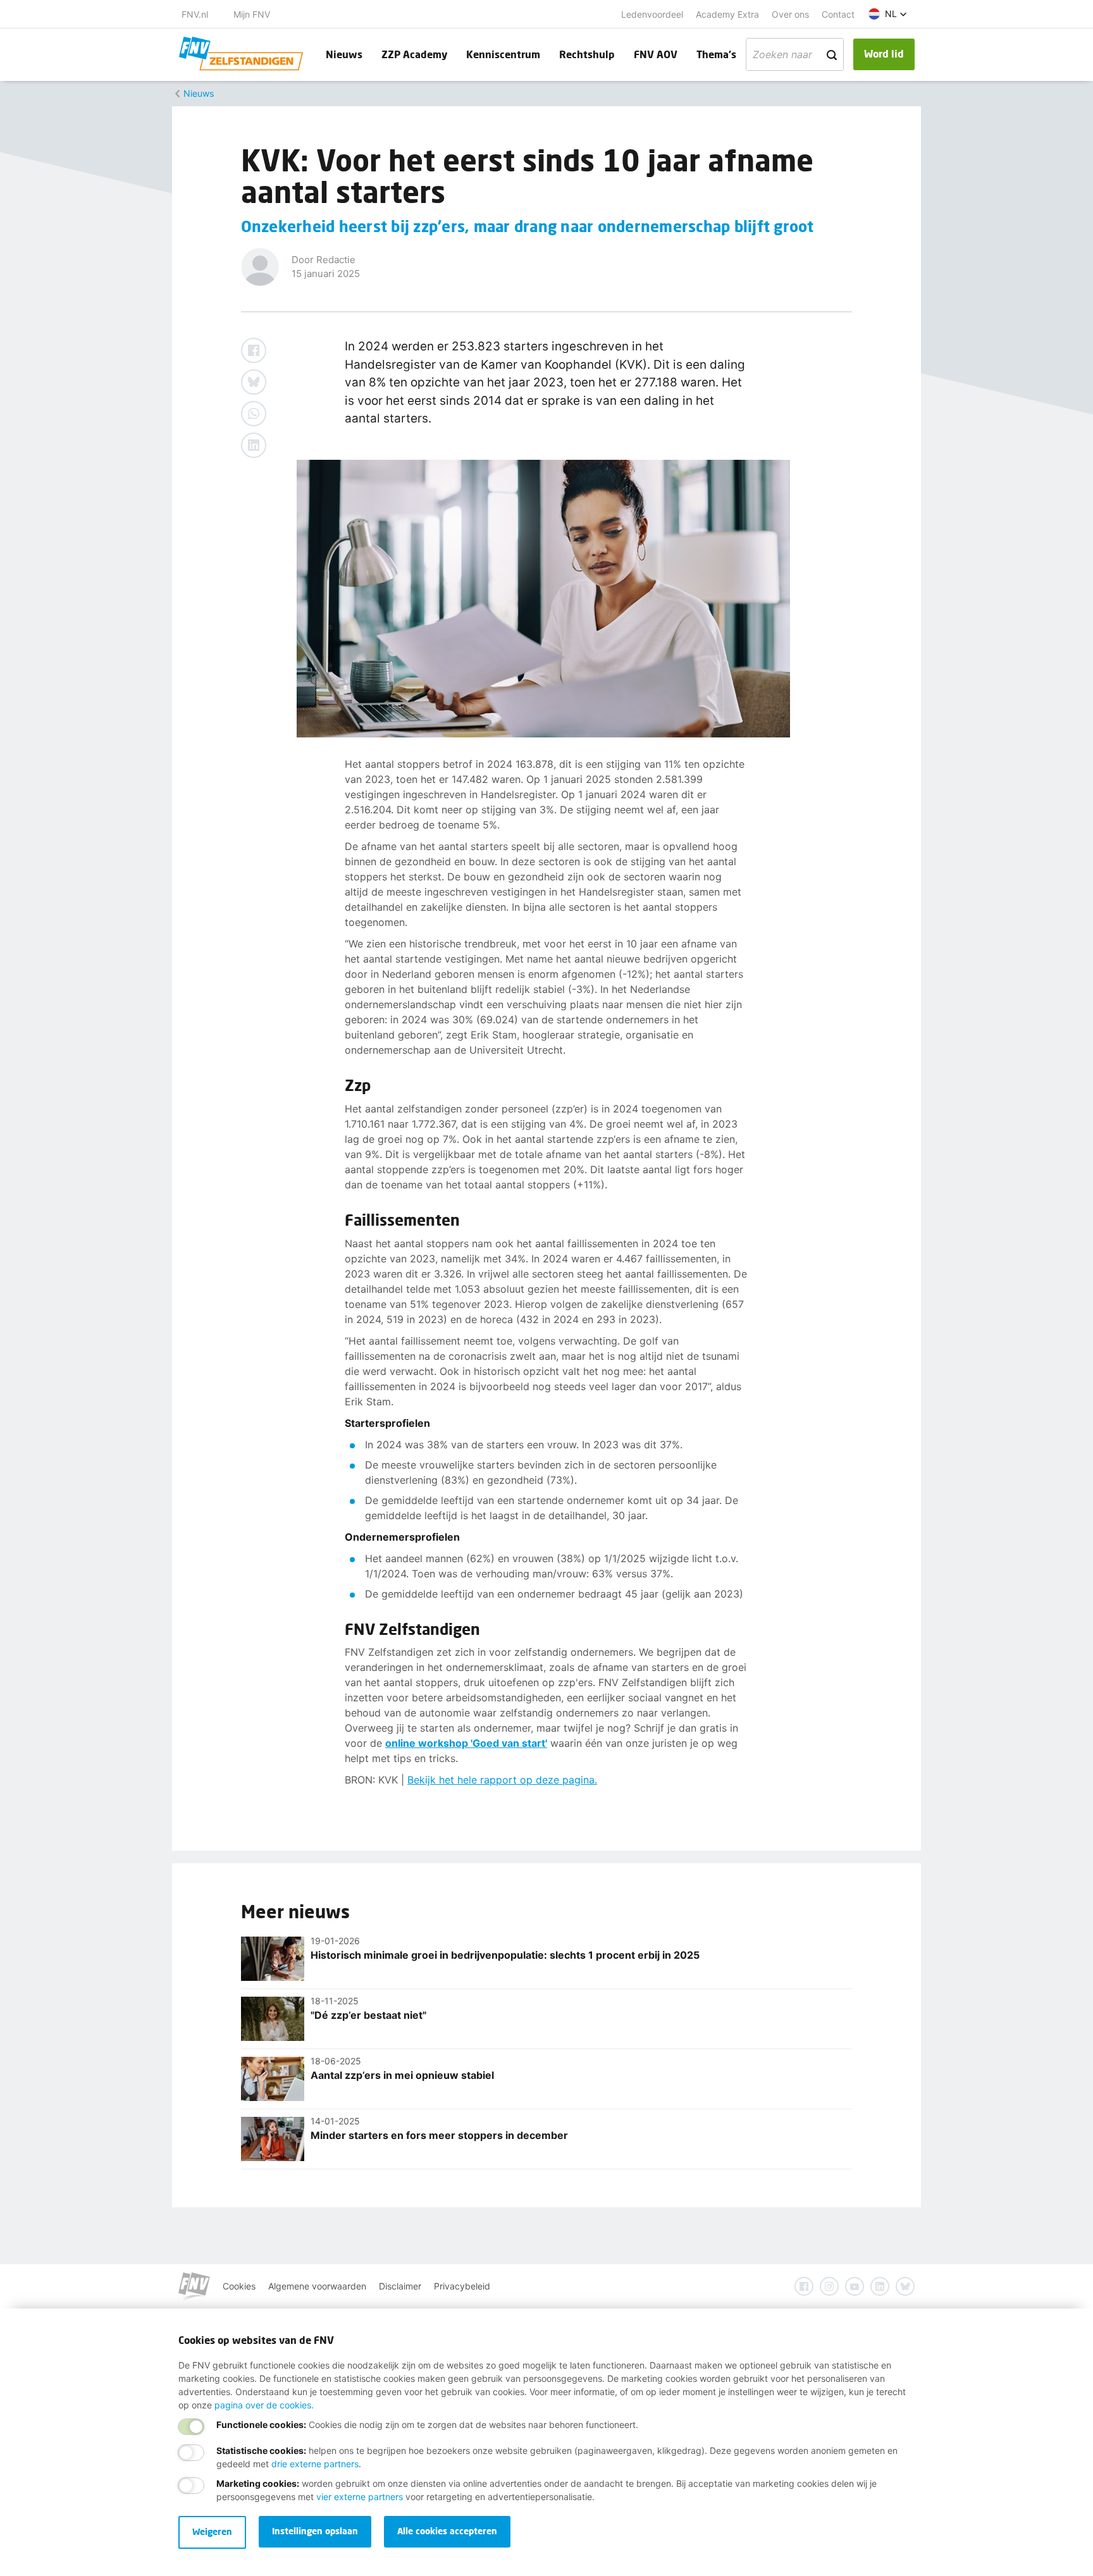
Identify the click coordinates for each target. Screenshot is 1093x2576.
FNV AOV (656, 54)
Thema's (716, 54)
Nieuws (344, 54)
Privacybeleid (462, 2286)
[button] (888, 14)
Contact (838, 14)
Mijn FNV (252, 14)
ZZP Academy (414, 54)
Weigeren (212, 2531)
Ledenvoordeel (652, 14)
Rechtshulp (587, 54)
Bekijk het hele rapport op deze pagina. (502, 1780)
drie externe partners (315, 2464)
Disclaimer (400, 2286)
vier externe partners (360, 2497)
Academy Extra (727, 14)
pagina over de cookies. (264, 2405)
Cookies (239, 2286)
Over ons (790, 14)
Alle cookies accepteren (447, 2531)
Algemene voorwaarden (317, 2286)
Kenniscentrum (503, 54)
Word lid (884, 53)
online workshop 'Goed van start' (466, 1743)
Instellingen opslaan (315, 2531)
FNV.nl (195, 14)
